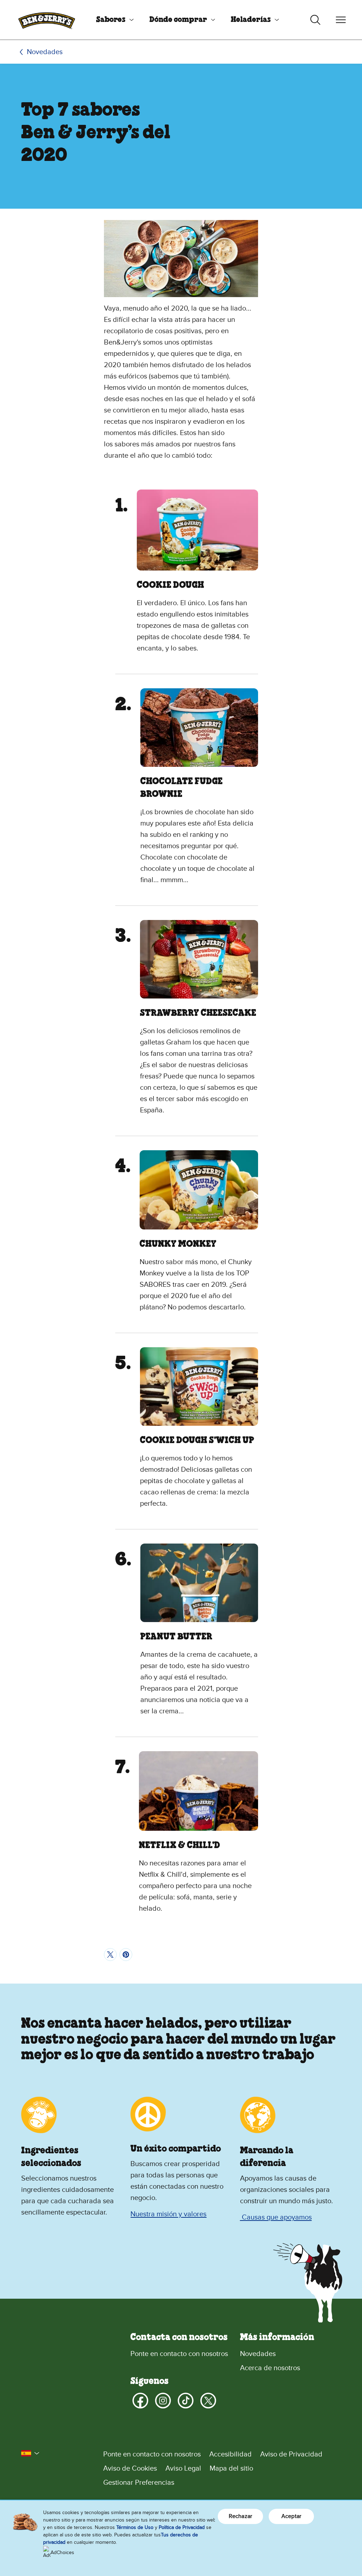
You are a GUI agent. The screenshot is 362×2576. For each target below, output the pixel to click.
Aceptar (291, 2516)
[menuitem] (112, 20)
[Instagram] (163, 2401)
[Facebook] (140, 2401)
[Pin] (126, 1955)
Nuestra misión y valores (168, 2214)
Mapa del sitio (231, 2468)
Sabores (111, 20)
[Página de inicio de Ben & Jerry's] (47, 20)
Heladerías (251, 20)
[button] (30, 2453)
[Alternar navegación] (341, 20)
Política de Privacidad (182, 2527)
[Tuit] (110, 1955)
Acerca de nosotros (270, 2368)
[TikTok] (186, 2401)
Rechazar (240, 2516)
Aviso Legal (183, 2468)
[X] (208, 2401)
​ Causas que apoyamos (276, 2217)
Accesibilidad (230, 2454)
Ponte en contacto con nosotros (179, 2354)
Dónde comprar (178, 20)
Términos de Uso (135, 2527)
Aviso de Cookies (130, 2468)
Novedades (45, 52)
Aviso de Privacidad (291, 2454)
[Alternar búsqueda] (315, 20)
